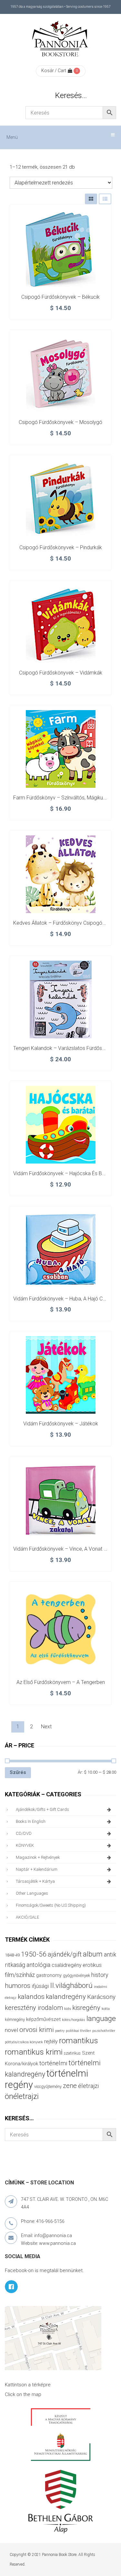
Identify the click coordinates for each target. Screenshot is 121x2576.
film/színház (20, 1975)
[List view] (105, 199)
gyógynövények (76, 1975)
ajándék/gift (65, 1954)
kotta (106, 2009)
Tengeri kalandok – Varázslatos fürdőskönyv (64, 1048)
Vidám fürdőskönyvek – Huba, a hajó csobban (66, 1299)
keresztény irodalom (34, 2008)
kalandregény (66, 1997)
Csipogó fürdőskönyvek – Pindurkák (61, 547)
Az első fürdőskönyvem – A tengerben (61, 1682)
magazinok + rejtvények (38, 1857)
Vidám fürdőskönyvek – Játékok (61, 1424)
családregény (66, 1965)
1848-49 (12, 1955)
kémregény (15, 2019)
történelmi (53, 2063)
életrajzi (88, 2086)
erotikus (92, 1965)
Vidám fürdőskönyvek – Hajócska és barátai (64, 1173)
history (100, 1975)
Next (46, 1727)
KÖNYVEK (25, 1845)
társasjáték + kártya (35, 1881)
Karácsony (101, 1997)
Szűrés (18, 1772)
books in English (31, 1821)
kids (68, 2009)
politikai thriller (78, 2031)
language (101, 2018)
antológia (38, 1965)
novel (11, 2030)
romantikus (79, 2041)
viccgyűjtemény (48, 2086)
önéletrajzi (22, 2096)
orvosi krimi (37, 2030)
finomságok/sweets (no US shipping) (51, 1905)
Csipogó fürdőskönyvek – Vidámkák (61, 673)
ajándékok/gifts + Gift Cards (42, 1809)
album (93, 1954)
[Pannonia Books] (61, 40)
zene (70, 2086)
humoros (18, 1986)
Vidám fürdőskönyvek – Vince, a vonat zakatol (67, 1549)
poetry (60, 2031)
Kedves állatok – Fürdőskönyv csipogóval (61, 923)
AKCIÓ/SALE (27, 1917)
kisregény (86, 2008)
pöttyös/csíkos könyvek (24, 2042)
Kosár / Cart (54, 71)
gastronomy (49, 1975)
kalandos (31, 1997)
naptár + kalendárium (37, 1869)
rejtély (51, 2041)
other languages (32, 1893)
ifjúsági (40, 1986)
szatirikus (72, 2053)
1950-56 (34, 1954)
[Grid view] (91, 199)
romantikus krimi (34, 2052)
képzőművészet (43, 2019)
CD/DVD (24, 1833)
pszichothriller (104, 2031)
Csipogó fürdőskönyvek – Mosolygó (60, 422)
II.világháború (71, 1985)
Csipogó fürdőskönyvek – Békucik (60, 297)
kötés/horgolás (74, 2020)
